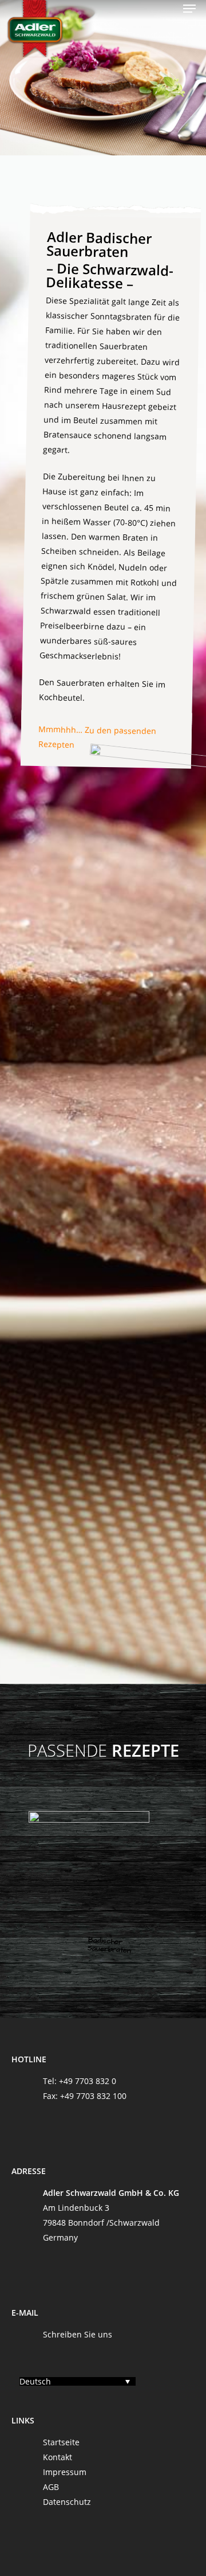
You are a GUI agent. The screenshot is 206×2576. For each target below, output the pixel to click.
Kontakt (58, 2457)
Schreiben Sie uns (78, 2334)
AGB (51, 2487)
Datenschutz (67, 2502)
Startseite (61, 2442)
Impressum (65, 2472)
